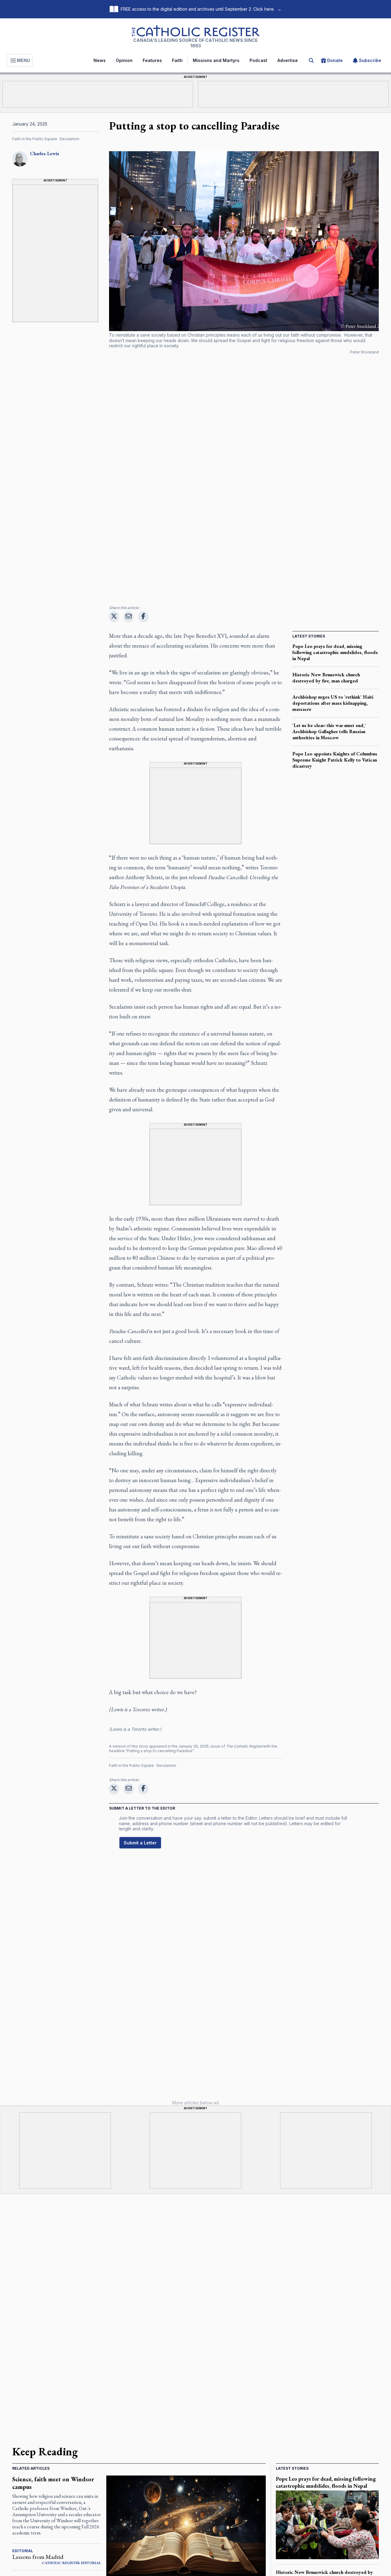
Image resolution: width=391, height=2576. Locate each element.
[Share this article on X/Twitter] (114, 616)
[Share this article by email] (129, 616)
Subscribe (370, 60)
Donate (335, 60)
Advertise (288, 60)
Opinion (124, 60)
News (100, 60)
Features (152, 60)
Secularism (69, 139)
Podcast (258, 60)
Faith (177, 60)
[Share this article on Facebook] (143, 616)
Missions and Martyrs (216, 60)
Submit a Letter (140, 1843)
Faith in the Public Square (35, 139)
